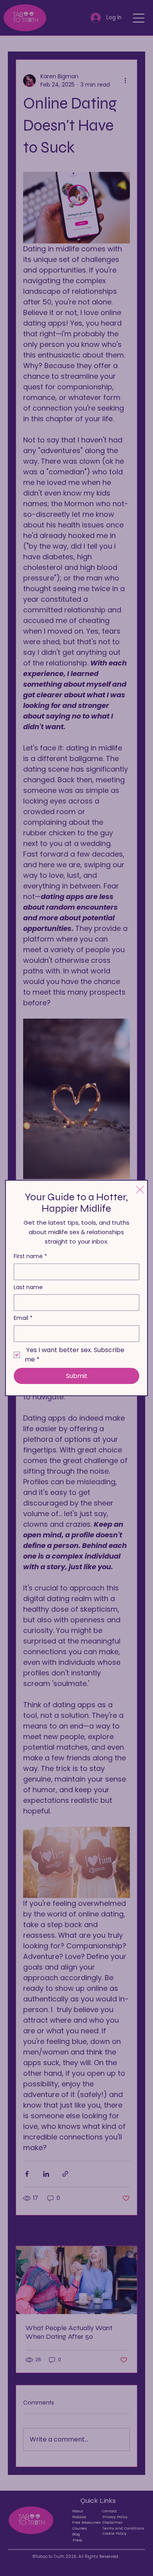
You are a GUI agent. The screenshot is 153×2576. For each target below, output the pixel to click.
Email (23, 1318)
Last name (28, 1287)
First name (30, 1256)
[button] (140, 1190)
